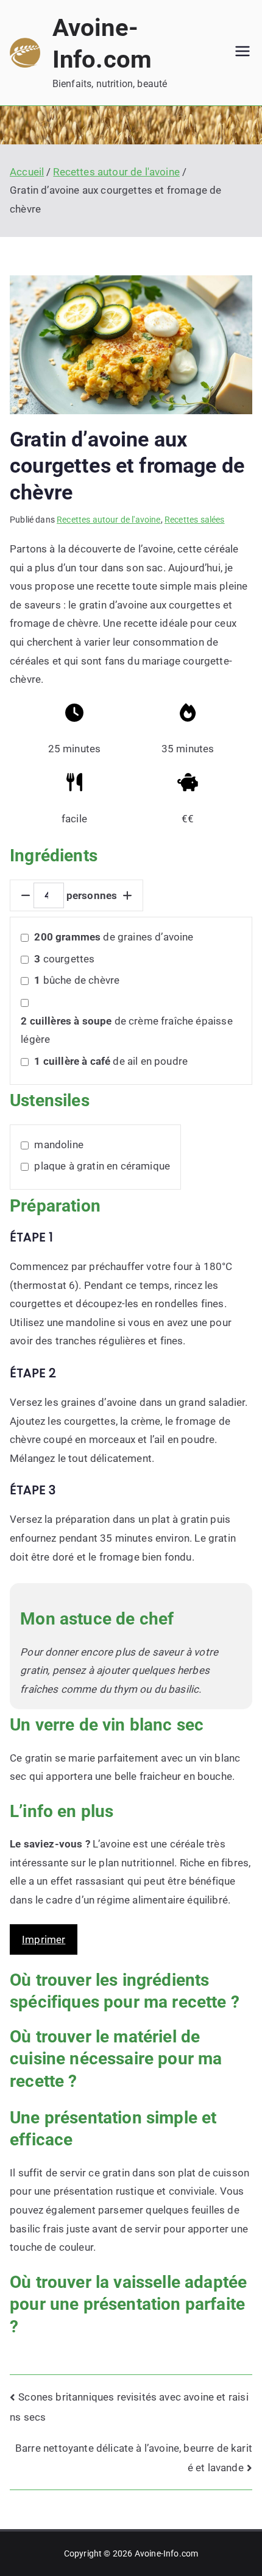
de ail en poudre (111, 1061)
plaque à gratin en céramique (102, 1166)
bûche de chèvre (77, 980)
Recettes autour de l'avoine (109, 520)
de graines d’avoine (114, 937)
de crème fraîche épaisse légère (126, 1030)
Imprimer (44, 1939)
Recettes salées (195, 520)
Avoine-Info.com (167, 2553)
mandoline (59, 1145)
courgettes (64, 959)
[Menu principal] (243, 52)
